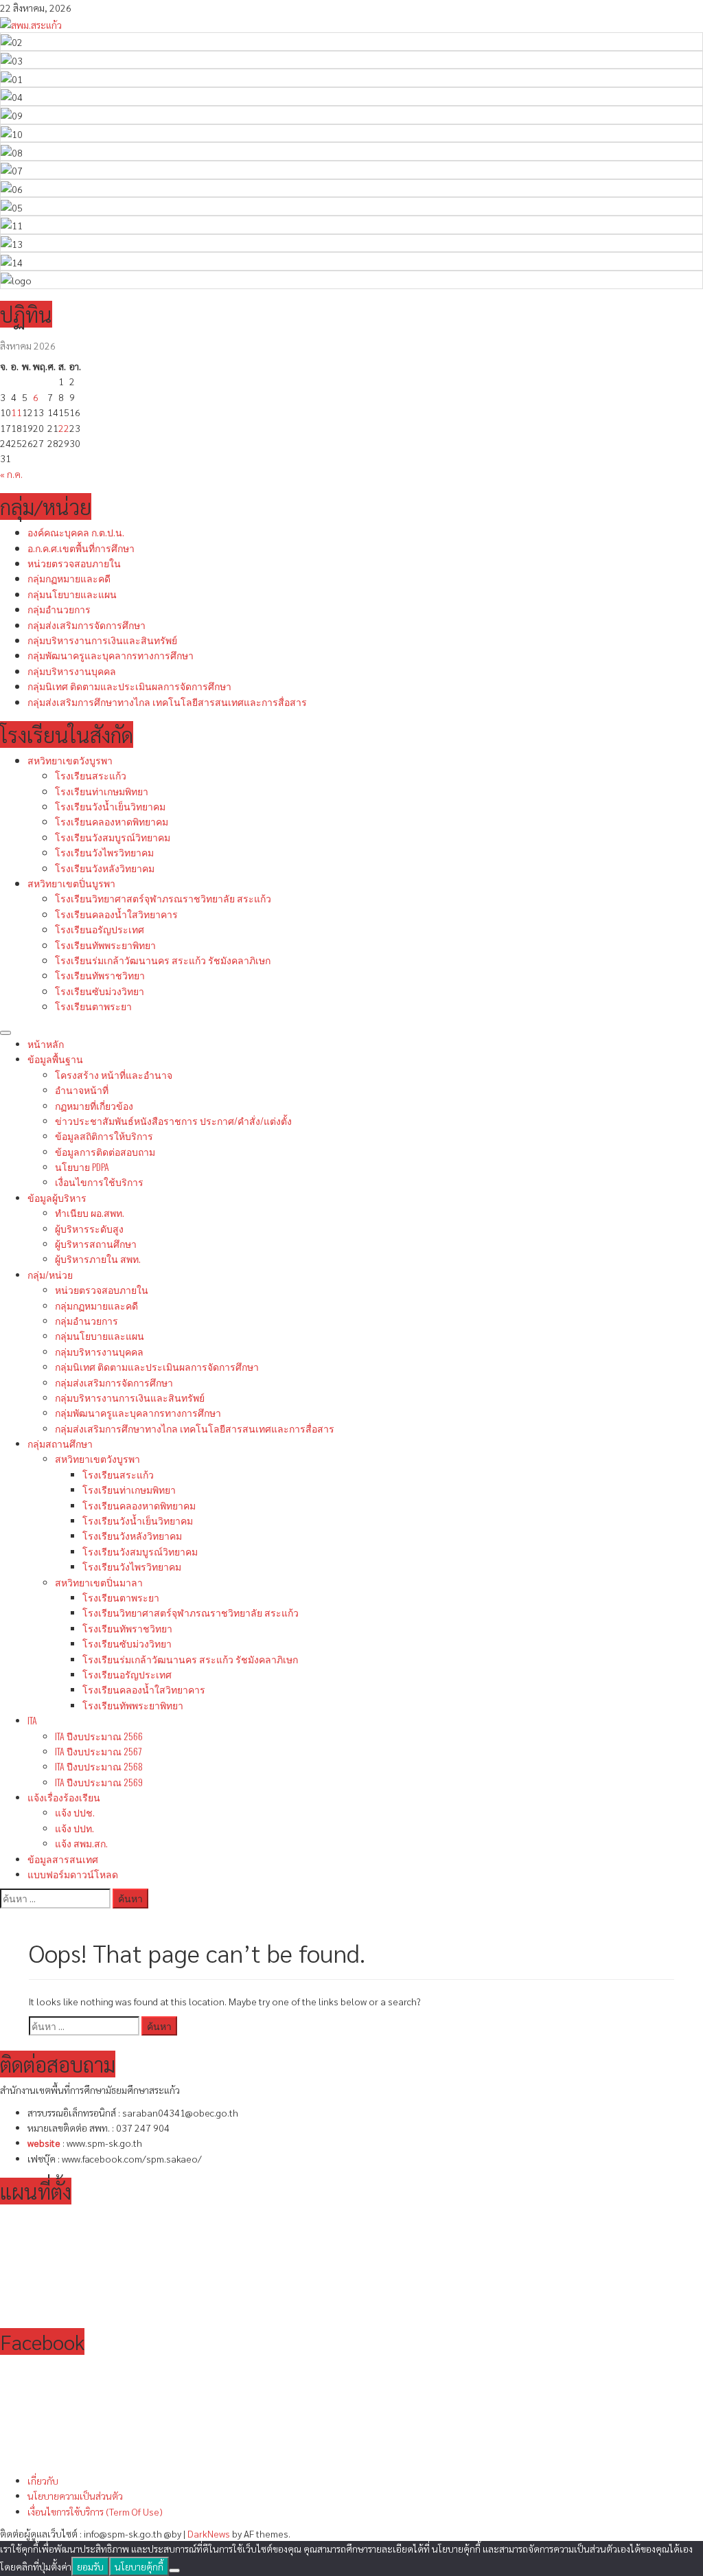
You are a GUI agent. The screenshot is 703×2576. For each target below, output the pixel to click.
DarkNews (209, 2533)
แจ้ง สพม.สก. (81, 1843)
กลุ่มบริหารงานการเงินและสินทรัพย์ (102, 640)
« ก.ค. (11, 474)
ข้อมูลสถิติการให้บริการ (104, 1136)
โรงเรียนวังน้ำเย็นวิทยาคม (110, 806)
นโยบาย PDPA (82, 1166)
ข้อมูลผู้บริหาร (57, 1197)
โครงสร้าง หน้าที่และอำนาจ (114, 1074)
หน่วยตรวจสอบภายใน (74, 563)
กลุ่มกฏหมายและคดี (69, 578)
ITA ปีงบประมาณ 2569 (99, 1782)
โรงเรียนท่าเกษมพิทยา (102, 791)
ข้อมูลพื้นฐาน (55, 1059)
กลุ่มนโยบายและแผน (72, 594)
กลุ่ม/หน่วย (50, 1274)
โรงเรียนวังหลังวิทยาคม (105, 868)
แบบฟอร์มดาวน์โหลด (73, 1874)
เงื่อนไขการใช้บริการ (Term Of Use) (95, 2511)
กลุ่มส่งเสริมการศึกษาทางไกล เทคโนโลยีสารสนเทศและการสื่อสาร (167, 702)
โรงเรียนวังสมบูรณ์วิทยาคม (113, 837)
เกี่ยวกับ (43, 2481)
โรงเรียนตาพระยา (93, 1006)
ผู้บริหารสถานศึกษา (96, 1243)
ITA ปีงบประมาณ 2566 (99, 1736)
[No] (174, 2571)
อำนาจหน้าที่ (82, 1090)
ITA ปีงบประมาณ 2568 (99, 1766)
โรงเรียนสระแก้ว (91, 775)
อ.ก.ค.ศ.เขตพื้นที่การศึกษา (81, 548)
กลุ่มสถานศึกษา (60, 1443)
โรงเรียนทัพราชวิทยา (100, 975)
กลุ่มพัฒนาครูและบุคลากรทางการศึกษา (111, 655)
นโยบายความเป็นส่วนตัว (75, 2496)
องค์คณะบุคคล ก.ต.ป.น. (76, 532)
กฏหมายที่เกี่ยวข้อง (94, 1105)
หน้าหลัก (46, 1044)
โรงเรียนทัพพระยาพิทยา (105, 945)
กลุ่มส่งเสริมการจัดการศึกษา (87, 625)
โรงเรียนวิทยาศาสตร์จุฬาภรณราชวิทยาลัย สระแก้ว (163, 898)
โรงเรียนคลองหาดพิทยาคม (112, 821)
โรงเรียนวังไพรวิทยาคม (104, 852)
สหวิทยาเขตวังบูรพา (70, 760)
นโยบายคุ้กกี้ (139, 2566)
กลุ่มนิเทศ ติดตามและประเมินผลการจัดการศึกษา (129, 686)
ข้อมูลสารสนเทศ (63, 1859)
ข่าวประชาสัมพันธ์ (173, 1120)
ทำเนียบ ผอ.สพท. (90, 1212)
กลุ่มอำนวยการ (59, 609)
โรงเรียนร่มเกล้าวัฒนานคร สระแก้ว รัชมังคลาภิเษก (163, 960)
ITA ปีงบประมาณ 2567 (98, 1751)
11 (16, 412)
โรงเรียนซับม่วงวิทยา (100, 991)
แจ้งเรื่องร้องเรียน (64, 1797)
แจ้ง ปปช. (75, 1812)
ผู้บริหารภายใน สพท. (98, 1258)
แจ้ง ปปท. (74, 1828)
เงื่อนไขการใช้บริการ (99, 1182)
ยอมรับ (90, 2566)
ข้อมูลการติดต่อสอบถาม (105, 1151)
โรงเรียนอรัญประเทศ (100, 929)
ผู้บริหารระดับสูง (89, 1228)
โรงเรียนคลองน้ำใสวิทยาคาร (116, 914)
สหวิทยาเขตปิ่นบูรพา (71, 883)
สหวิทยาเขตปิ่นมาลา (99, 1582)
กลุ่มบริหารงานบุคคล (72, 671)
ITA (32, 1720)
